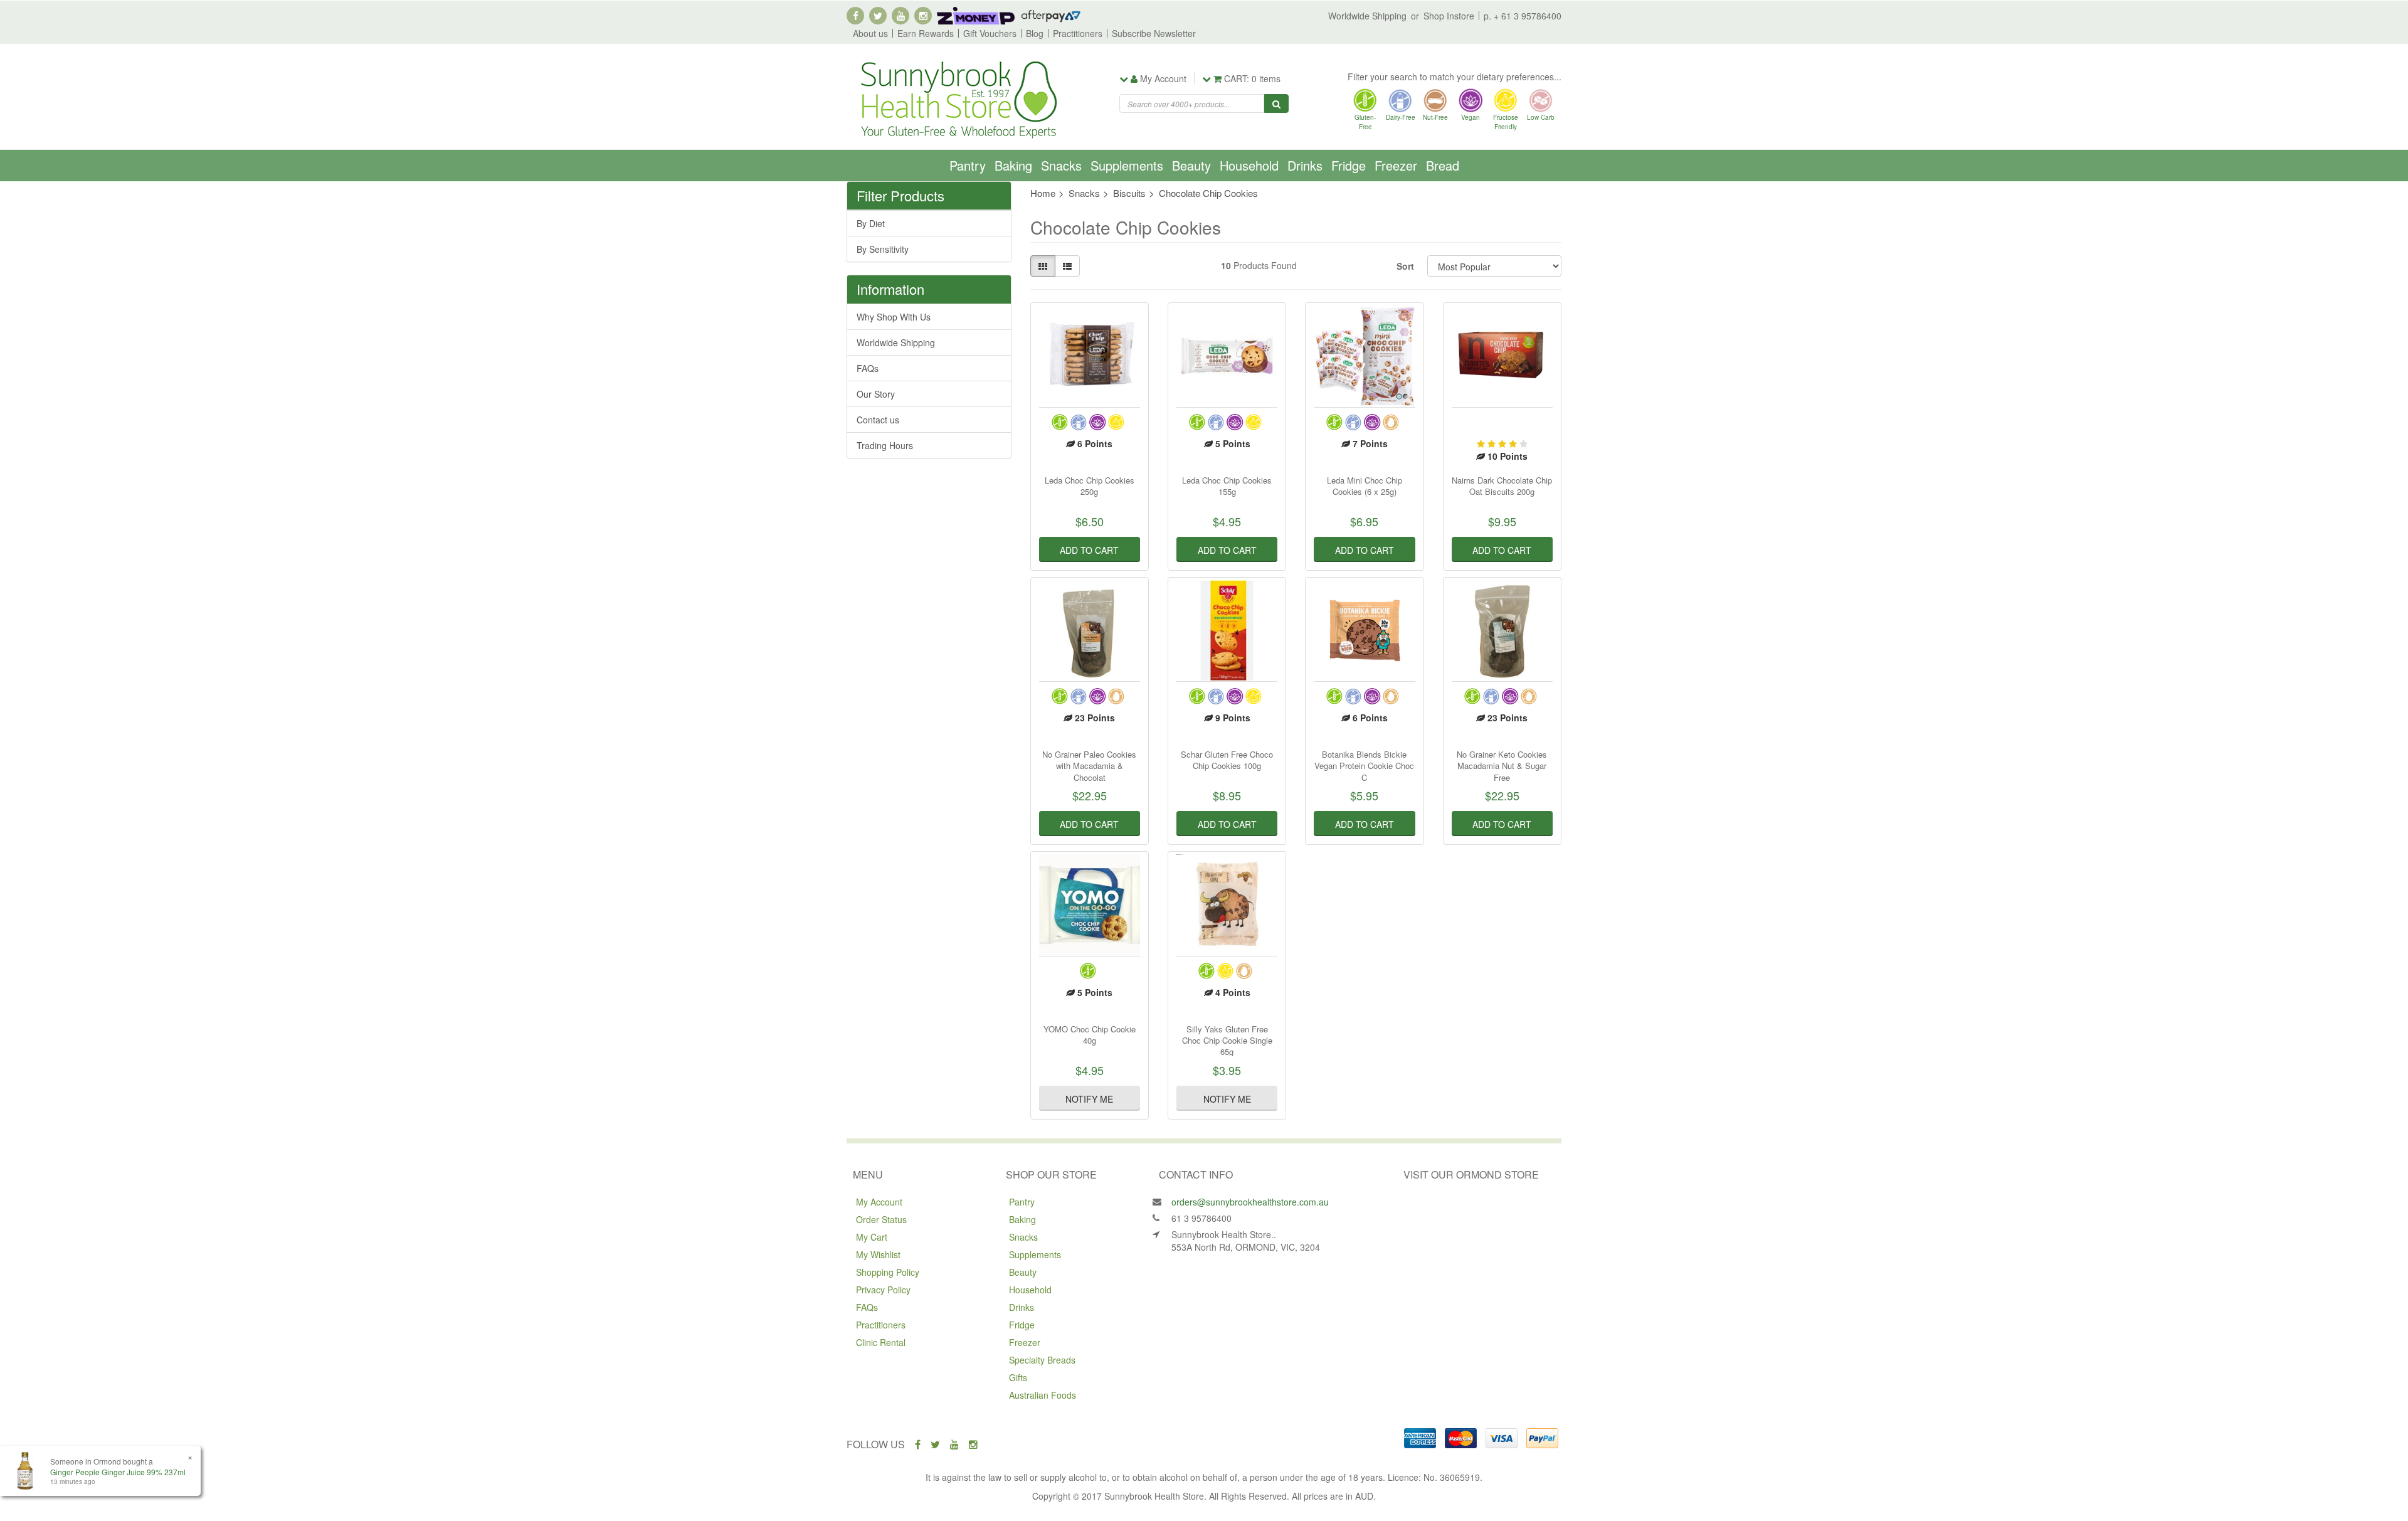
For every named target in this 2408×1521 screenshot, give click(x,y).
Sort (1405, 266)
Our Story (876, 394)
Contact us (878, 420)
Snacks (1061, 165)
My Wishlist (878, 1254)
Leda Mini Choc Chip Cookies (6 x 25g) (1365, 486)
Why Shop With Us (894, 317)
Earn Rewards (926, 33)
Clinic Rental (881, 1342)
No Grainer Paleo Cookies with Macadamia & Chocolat (1089, 766)
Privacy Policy (883, 1290)
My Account (879, 1202)
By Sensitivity (883, 249)
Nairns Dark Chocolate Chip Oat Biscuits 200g (1502, 486)
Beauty (1191, 165)
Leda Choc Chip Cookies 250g (1090, 486)
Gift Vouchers (990, 33)
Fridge (1349, 165)
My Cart (872, 1237)
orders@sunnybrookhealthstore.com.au (1250, 1202)
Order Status (881, 1219)
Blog (1035, 33)
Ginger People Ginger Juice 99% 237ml (118, 1472)
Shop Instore (1449, 16)
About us (870, 33)
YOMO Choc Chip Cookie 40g (1090, 1035)
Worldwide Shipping (1367, 16)
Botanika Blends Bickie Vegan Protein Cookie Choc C (1364, 766)
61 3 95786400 (1201, 1218)
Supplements (1127, 165)
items (1252, 78)
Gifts (1018, 1377)
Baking (1013, 165)
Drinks (1305, 165)
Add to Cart (1089, 550)
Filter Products (900, 196)
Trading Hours (885, 445)
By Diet (871, 223)
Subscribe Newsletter (1154, 33)
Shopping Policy (888, 1272)
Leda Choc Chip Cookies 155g (1227, 486)
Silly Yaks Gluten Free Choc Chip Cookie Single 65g (1227, 1040)
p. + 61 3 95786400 (1523, 16)
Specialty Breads (1042, 1360)
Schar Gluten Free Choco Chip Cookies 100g (1227, 760)
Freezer (1396, 165)
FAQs (868, 368)
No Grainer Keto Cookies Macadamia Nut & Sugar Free (1502, 766)
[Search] (1276, 103)
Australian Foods (1043, 1395)
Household (1249, 165)
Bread (1443, 165)
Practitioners (1078, 33)
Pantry (968, 165)
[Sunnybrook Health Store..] (958, 98)
